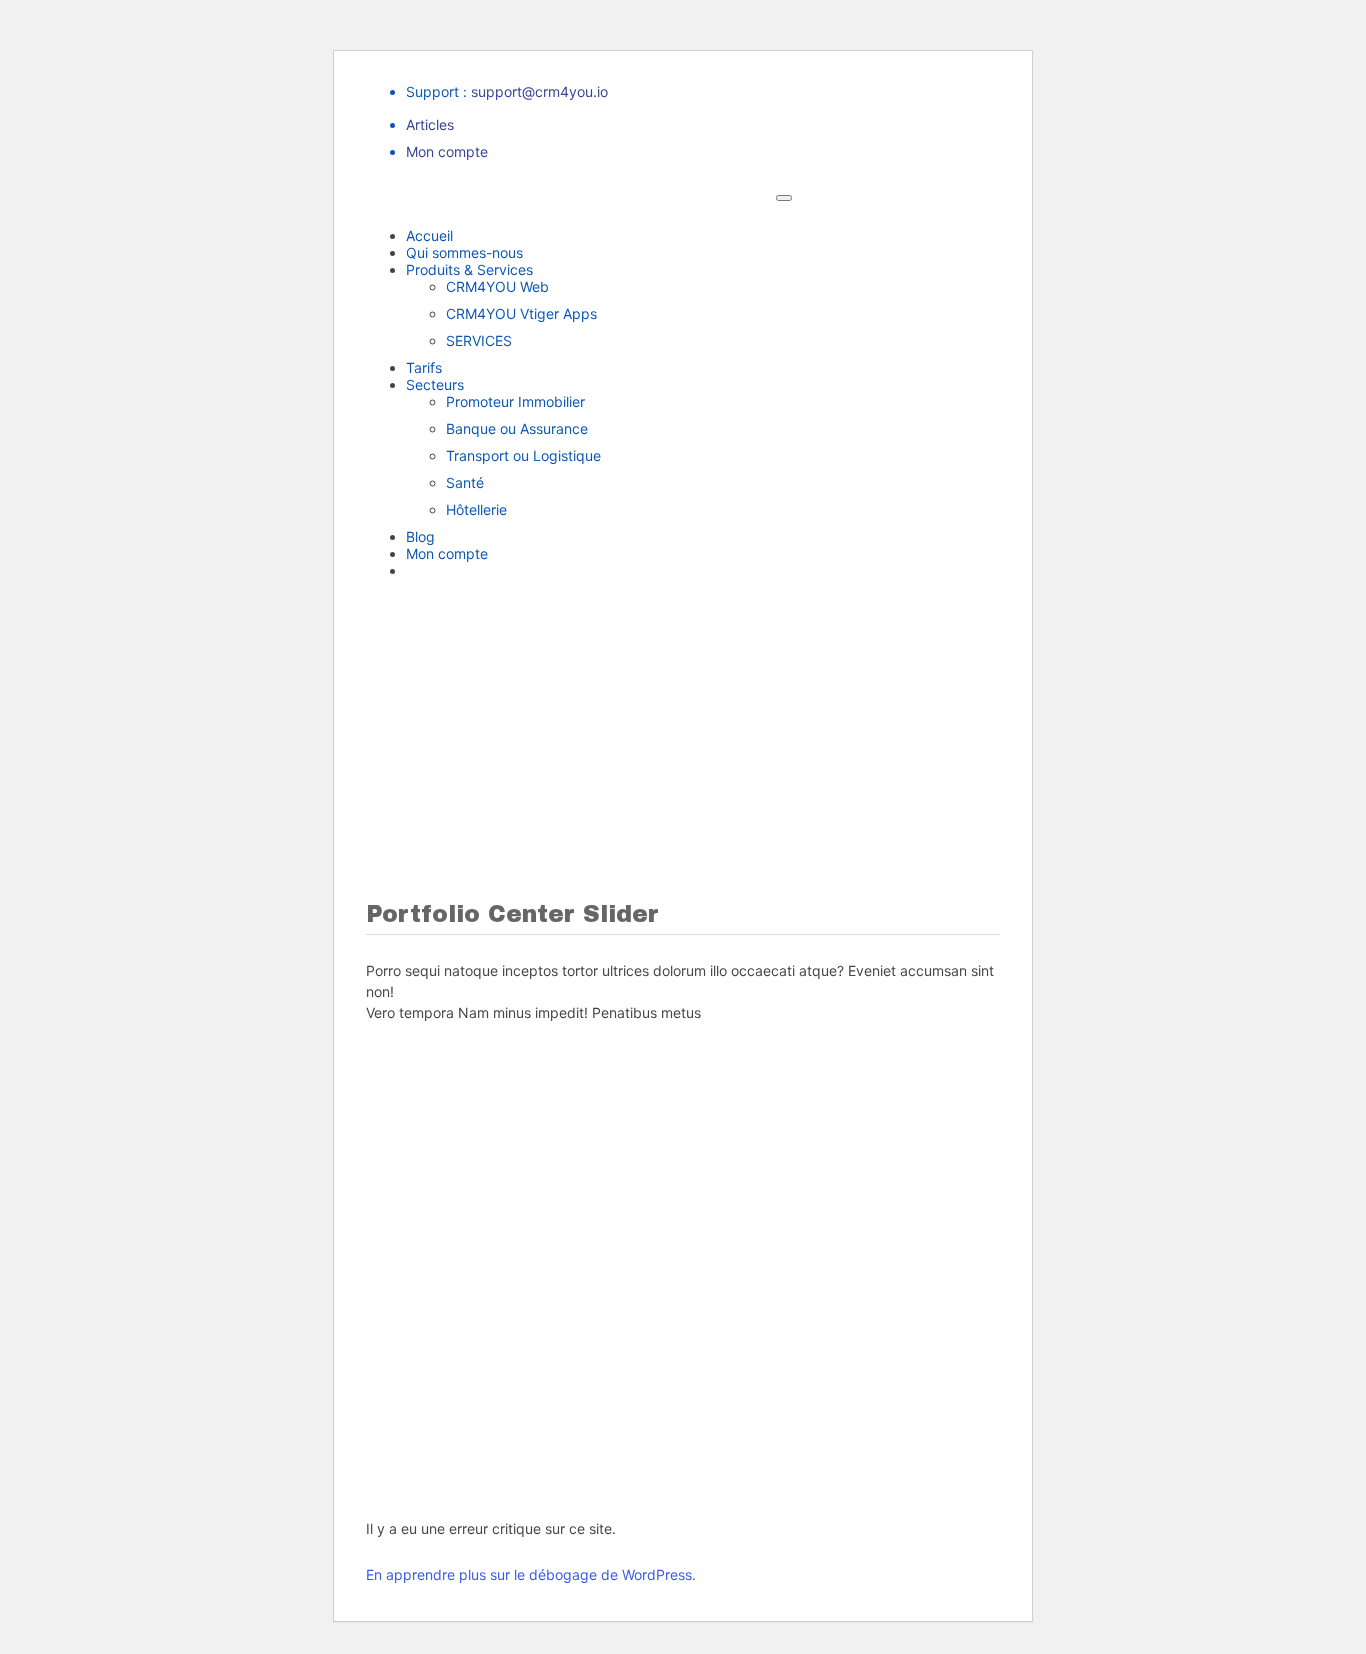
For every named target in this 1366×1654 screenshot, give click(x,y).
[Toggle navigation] (784, 198)
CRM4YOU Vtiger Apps (521, 313)
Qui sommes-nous (464, 252)
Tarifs (424, 367)
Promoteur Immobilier (515, 401)
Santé (465, 482)
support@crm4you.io (539, 91)
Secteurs (435, 384)
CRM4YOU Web (497, 286)
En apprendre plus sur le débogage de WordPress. (531, 1574)
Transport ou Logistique (523, 455)
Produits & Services (469, 269)
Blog (420, 536)
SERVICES (479, 340)
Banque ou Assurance (517, 428)
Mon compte (447, 151)
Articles (430, 124)
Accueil (429, 235)
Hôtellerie (476, 509)
